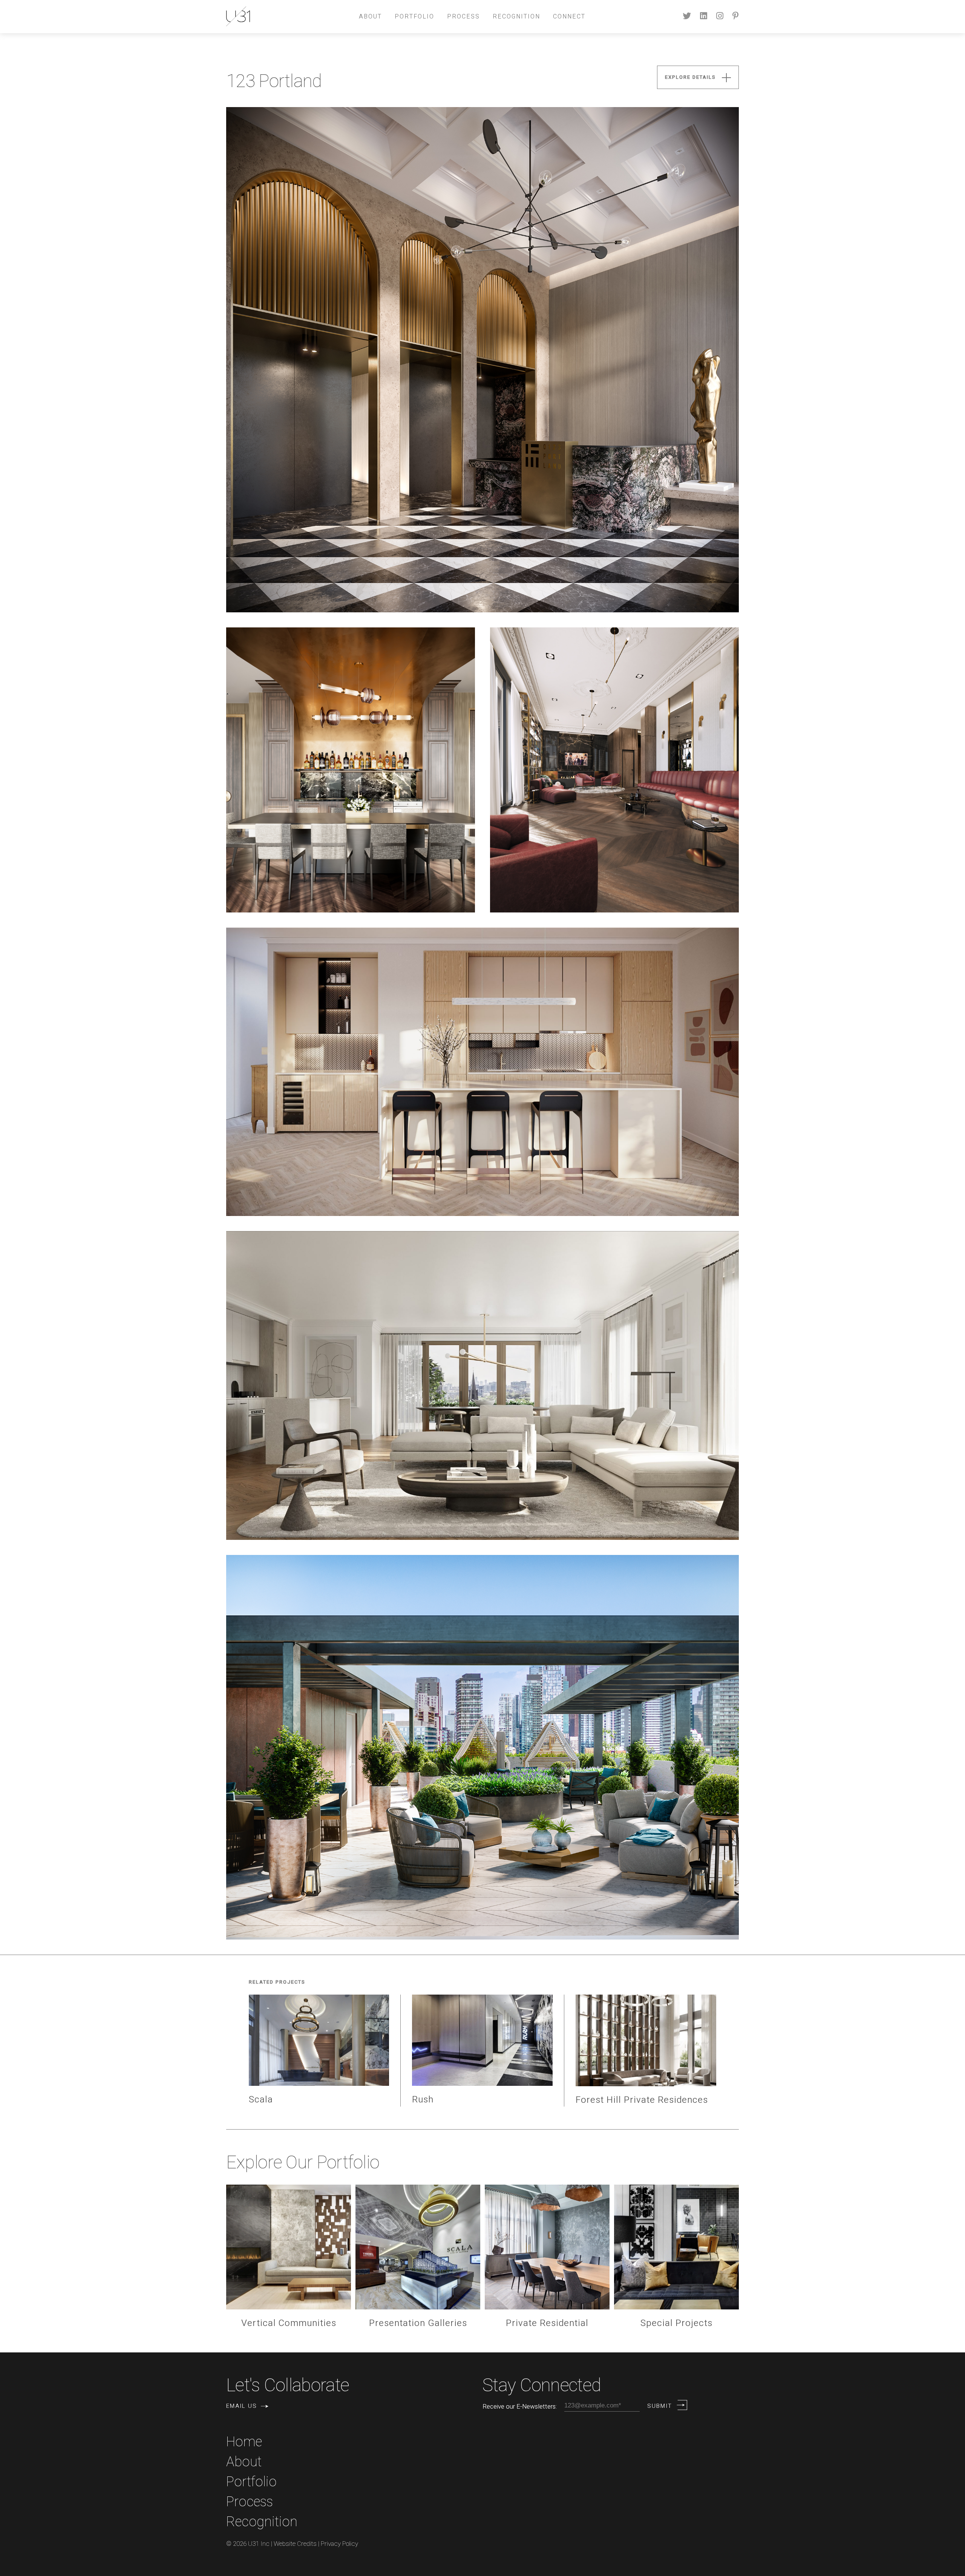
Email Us (242, 2406)
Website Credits (295, 2544)
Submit (660, 2406)
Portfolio (414, 17)
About (370, 17)
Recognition (516, 17)
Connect (569, 17)
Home (244, 2442)
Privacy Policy (339, 2544)
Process (463, 17)
